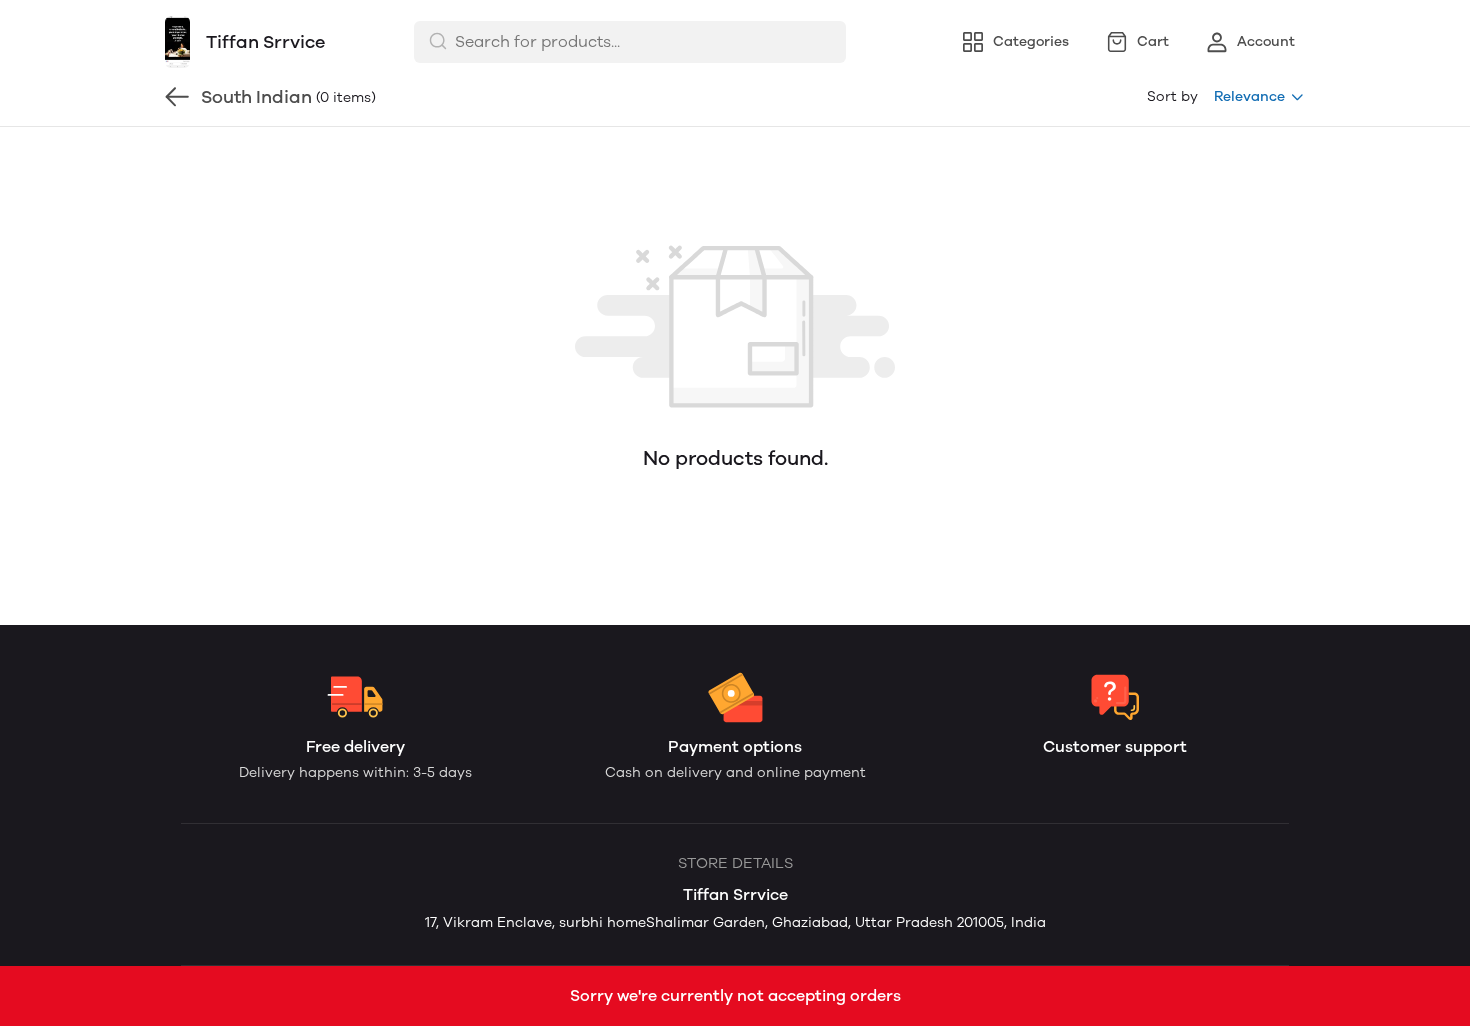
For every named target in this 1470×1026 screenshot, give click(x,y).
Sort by (1172, 96)
